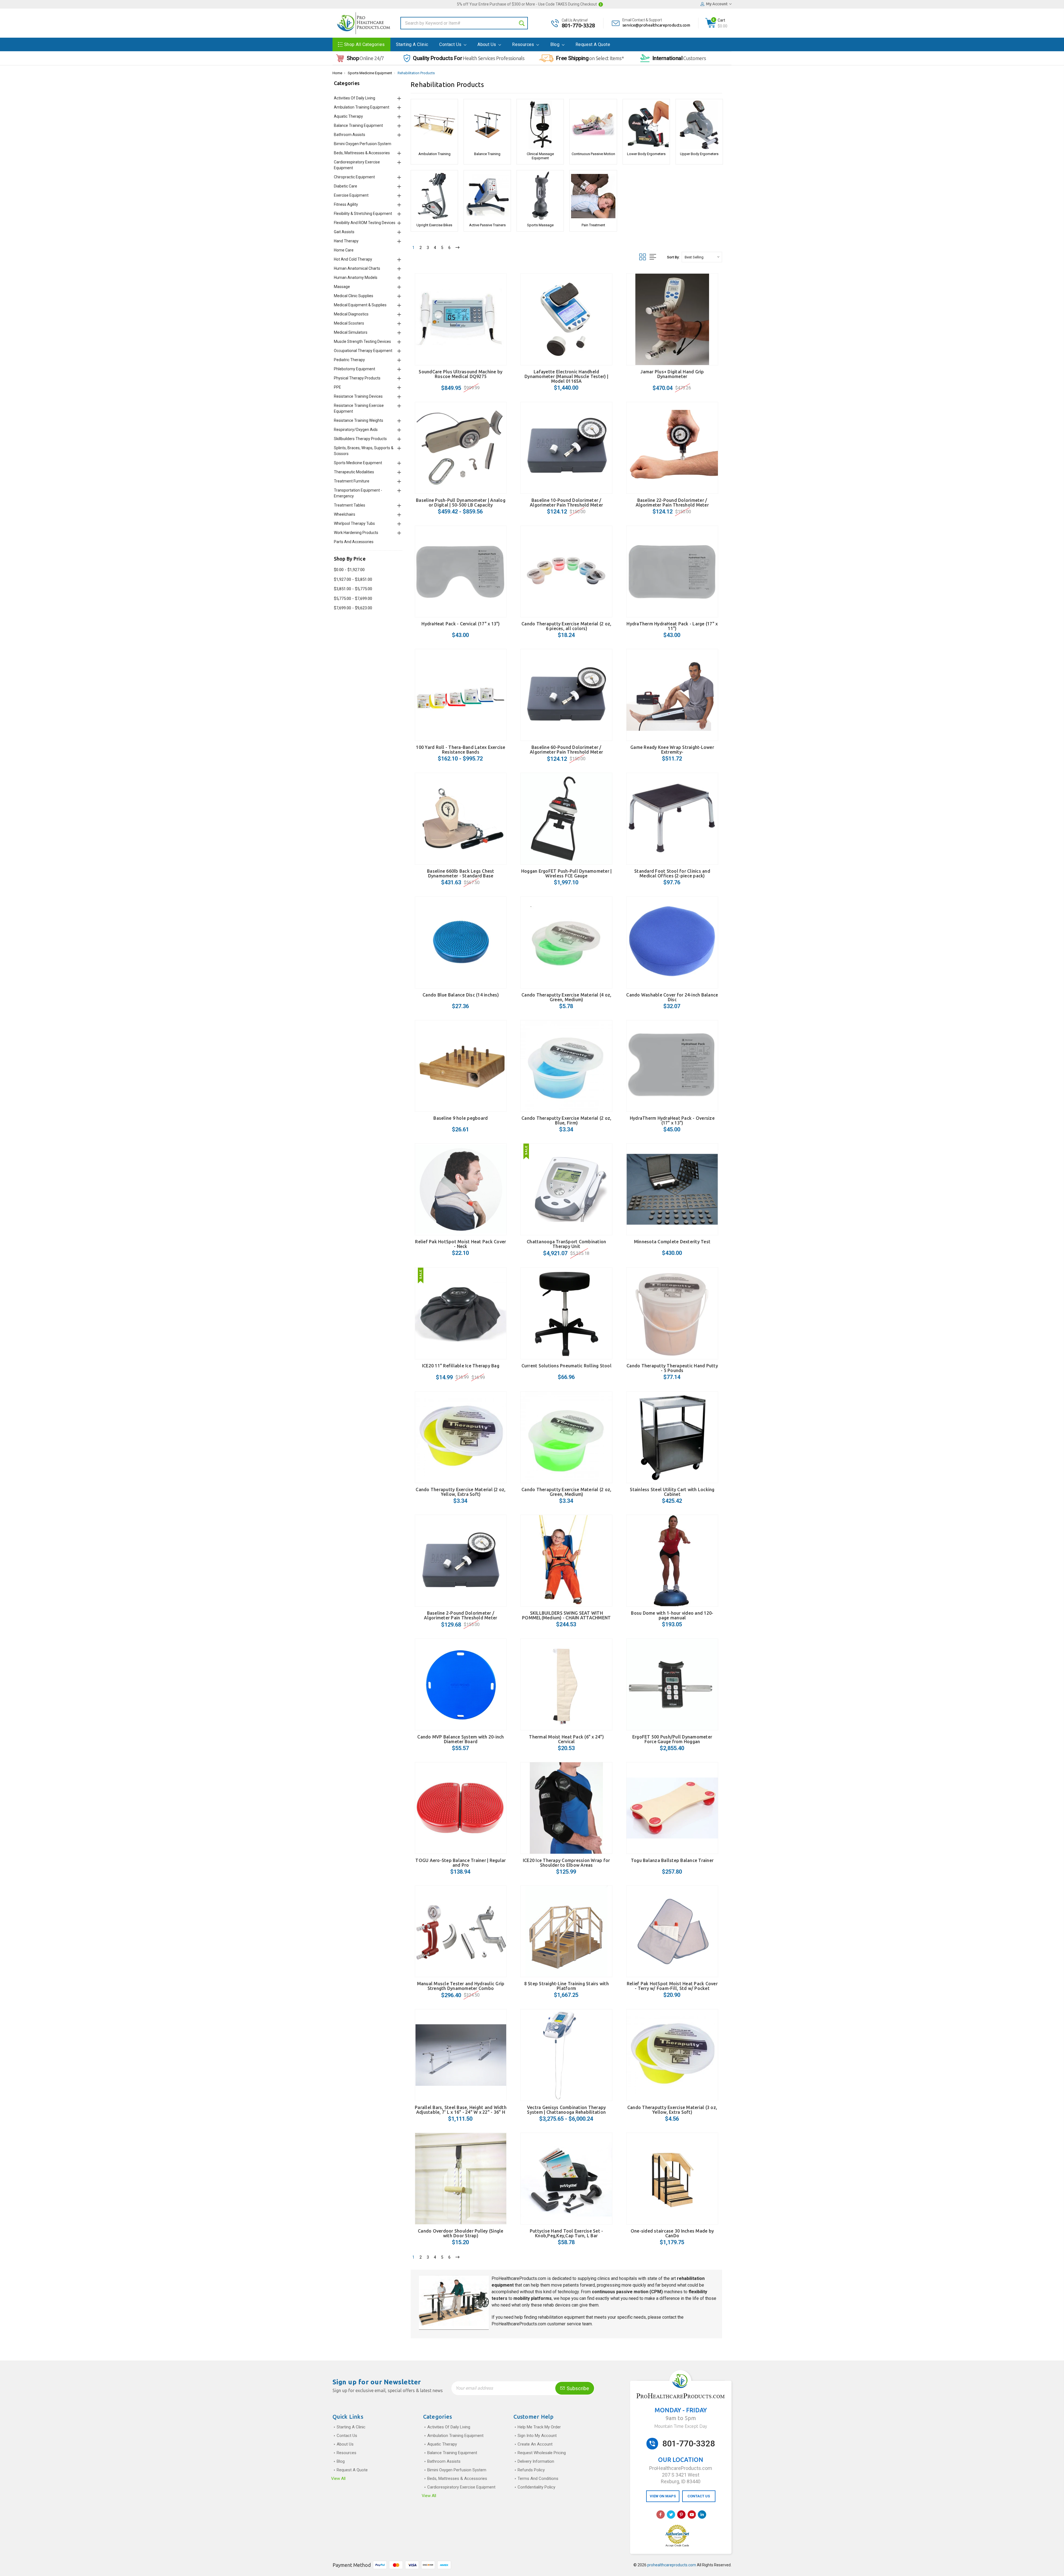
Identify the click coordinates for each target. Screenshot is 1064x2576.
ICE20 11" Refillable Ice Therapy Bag (461, 1366)
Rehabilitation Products (416, 73)
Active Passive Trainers (487, 225)
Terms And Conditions (538, 2479)
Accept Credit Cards (677, 2546)
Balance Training (487, 154)
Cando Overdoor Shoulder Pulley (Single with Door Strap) (461, 2233)
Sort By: (673, 257)
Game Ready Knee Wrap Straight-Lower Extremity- (672, 750)
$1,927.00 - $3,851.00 (353, 579)
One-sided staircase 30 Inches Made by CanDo (672, 2233)
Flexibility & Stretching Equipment (363, 214)
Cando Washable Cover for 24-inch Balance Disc (672, 997)
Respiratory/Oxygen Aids (356, 430)
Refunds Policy (531, 2470)
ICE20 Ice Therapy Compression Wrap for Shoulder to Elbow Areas (566, 1863)
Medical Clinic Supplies (354, 296)
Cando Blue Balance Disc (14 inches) (461, 995)
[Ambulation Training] (434, 125)
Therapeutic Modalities (354, 472)
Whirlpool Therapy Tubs (354, 523)
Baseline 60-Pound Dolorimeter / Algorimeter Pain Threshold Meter (566, 750)
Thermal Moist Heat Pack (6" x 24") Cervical (566, 1739)
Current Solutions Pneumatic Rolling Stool (566, 1366)
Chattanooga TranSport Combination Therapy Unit (566, 1244)
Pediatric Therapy (349, 360)
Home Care (344, 250)
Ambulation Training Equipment (362, 107)
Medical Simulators (351, 332)
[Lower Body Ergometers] (646, 125)
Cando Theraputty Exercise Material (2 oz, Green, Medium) (566, 1492)
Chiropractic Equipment (354, 177)
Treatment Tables (350, 505)
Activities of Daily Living (355, 98)
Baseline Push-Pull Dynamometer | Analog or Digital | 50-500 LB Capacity (461, 503)
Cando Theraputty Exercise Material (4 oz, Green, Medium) (566, 997)
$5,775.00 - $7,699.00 (353, 599)
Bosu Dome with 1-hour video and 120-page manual (672, 1615)
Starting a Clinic (412, 44)
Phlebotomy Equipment (355, 369)
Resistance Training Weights (359, 420)
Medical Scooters (349, 323)
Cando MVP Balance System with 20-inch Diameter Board (461, 1739)
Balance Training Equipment (358, 125)
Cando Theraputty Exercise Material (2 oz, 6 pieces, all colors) (566, 626)
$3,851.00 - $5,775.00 (353, 589)
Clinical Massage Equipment (540, 156)
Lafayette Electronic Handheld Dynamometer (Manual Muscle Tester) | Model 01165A (566, 376)
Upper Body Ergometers (699, 154)
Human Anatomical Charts (357, 268)
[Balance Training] (487, 125)
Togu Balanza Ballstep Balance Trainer (672, 1860)
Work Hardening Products (356, 533)
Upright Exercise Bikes (434, 225)
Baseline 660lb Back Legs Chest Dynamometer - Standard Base (461, 873)
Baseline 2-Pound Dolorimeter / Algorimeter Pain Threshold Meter (461, 1615)
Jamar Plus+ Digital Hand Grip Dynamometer (672, 374)
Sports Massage (540, 225)
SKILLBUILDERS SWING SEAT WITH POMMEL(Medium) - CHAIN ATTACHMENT (566, 1615)
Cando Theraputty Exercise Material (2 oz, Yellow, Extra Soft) (461, 1492)
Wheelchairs (345, 514)
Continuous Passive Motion (593, 154)
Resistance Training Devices (358, 396)
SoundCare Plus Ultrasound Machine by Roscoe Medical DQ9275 (461, 374)
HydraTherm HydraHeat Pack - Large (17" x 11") (672, 626)
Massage (342, 287)
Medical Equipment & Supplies (360, 305)
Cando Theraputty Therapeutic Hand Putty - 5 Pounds (672, 1368)
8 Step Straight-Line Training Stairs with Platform (566, 1986)
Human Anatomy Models (356, 278)
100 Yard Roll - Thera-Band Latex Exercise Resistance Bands (461, 750)
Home (337, 73)
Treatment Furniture (352, 481)
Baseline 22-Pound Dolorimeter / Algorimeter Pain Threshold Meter (672, 503)
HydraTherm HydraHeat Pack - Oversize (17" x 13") (672, 1120)
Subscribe (577, 2388)
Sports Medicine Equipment (370, 73)
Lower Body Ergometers (646, 154)
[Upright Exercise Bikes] (434, 196)
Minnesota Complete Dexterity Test (672, 1242)
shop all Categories (365, 44)
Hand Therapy (346, 241)
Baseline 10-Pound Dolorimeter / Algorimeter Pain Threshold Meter (566, 503)
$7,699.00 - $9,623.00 (353, 608)
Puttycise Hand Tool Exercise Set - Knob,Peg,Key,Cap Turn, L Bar (566, 2233)
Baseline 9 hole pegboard (461, 1118)
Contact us (451, 44)
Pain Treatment (593, 225)
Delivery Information (536, 2461)
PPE (337, 387)
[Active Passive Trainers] (487, 196)
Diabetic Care (346, 186)
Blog (556, 44)
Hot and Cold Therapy (353, 259)
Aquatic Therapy (348, 116)
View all (338, 2479)
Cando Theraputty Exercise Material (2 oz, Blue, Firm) (566, 1120)
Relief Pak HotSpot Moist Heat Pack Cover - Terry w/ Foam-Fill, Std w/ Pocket (672, 1986)
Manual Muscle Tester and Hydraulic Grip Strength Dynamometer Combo (461, 1986)
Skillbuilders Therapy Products (360, 439)
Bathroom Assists (350, 135)
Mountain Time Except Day (681, 2426)
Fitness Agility (346, 204)
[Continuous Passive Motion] (593, 125)
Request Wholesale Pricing (542, 2453)
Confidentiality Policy (536, 2487)
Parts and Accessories (354, 542)
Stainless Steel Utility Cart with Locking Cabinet (672, 1492)
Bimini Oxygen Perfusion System (363, 144)
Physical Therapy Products (357, 378)
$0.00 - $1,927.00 (349, 570)
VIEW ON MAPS (663, 2496)
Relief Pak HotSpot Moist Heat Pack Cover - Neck (461, 1244)
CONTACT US (699, 2496)
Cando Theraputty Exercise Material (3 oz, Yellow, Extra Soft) (672, 2110)
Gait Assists (344, 232)
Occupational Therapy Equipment (363, 351)
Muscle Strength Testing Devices (362, 341)
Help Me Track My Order (539, 2427)
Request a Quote (593, 44)
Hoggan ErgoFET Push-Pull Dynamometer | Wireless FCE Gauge (566, 873)
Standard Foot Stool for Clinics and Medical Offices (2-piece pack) (672, 873)
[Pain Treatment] (593, 196)
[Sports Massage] (540, 196)
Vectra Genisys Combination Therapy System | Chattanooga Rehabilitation (566, 2110)
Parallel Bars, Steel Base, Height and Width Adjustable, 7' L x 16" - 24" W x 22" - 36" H (461, 2110)
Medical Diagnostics (351, 314)
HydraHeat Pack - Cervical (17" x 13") (461, 624)
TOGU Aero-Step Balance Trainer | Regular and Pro (461, 1863)
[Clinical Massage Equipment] (540, 125)
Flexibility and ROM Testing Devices (365, 223)
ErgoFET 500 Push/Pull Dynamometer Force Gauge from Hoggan (672, 1739)
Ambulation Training (434, 154)
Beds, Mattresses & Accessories (362, 153)
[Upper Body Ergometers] (699, 125)
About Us (487, 44)
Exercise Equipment (351, 195)
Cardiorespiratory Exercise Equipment (461, 2487)
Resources (524, 44)
